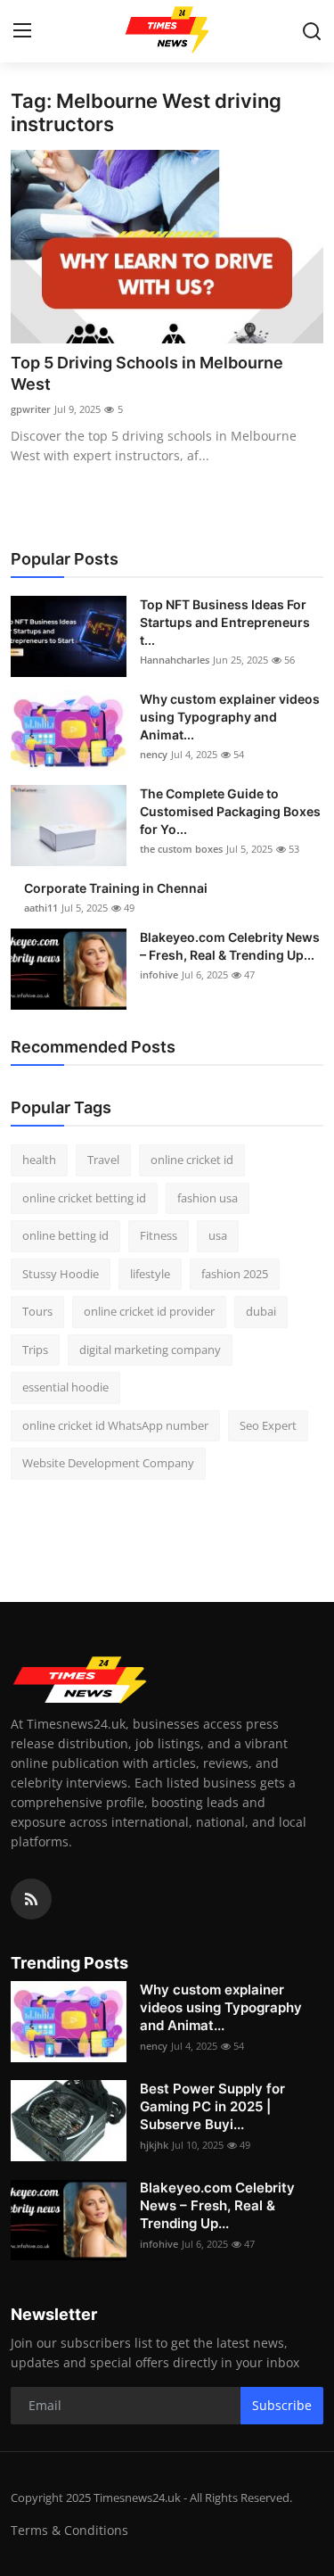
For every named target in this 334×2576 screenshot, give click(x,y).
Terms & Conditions (69, 2530)
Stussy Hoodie (61, 1274)
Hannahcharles (175, 660)
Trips (35, 1350)
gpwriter (31, 409)
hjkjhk (154, 2145)
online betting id (65, 1235)
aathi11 (41, 908)
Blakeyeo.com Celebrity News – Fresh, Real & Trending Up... (230, 946)
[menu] (22, 31)
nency (154, 754)
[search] (312, 31)
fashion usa (208, 1198)
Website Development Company (108, 1463)
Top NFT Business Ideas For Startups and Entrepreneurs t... (225, 622)
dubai (261, 1311)
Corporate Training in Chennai (116, 888)
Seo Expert (268, 1425)
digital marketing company (150, 1350)
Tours (37, 1311)
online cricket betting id (84, 1198)
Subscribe (282, 2405)
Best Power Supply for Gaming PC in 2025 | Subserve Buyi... (212, 2106)
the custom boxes (181, 849)
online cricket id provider (149, 1311)
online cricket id (192, 1160)
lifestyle (150, 1274)
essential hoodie (65, 1387)
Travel (103, 1160)
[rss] (31, 1899)
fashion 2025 (235, 1274)
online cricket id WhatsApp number (115, 1425)
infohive (159, 974)
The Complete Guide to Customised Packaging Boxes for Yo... (230, 811)
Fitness (159, 1235)
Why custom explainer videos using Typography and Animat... (230, 717)
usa (218, 1235)
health (39, 1160)
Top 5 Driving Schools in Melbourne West (147, 373)
